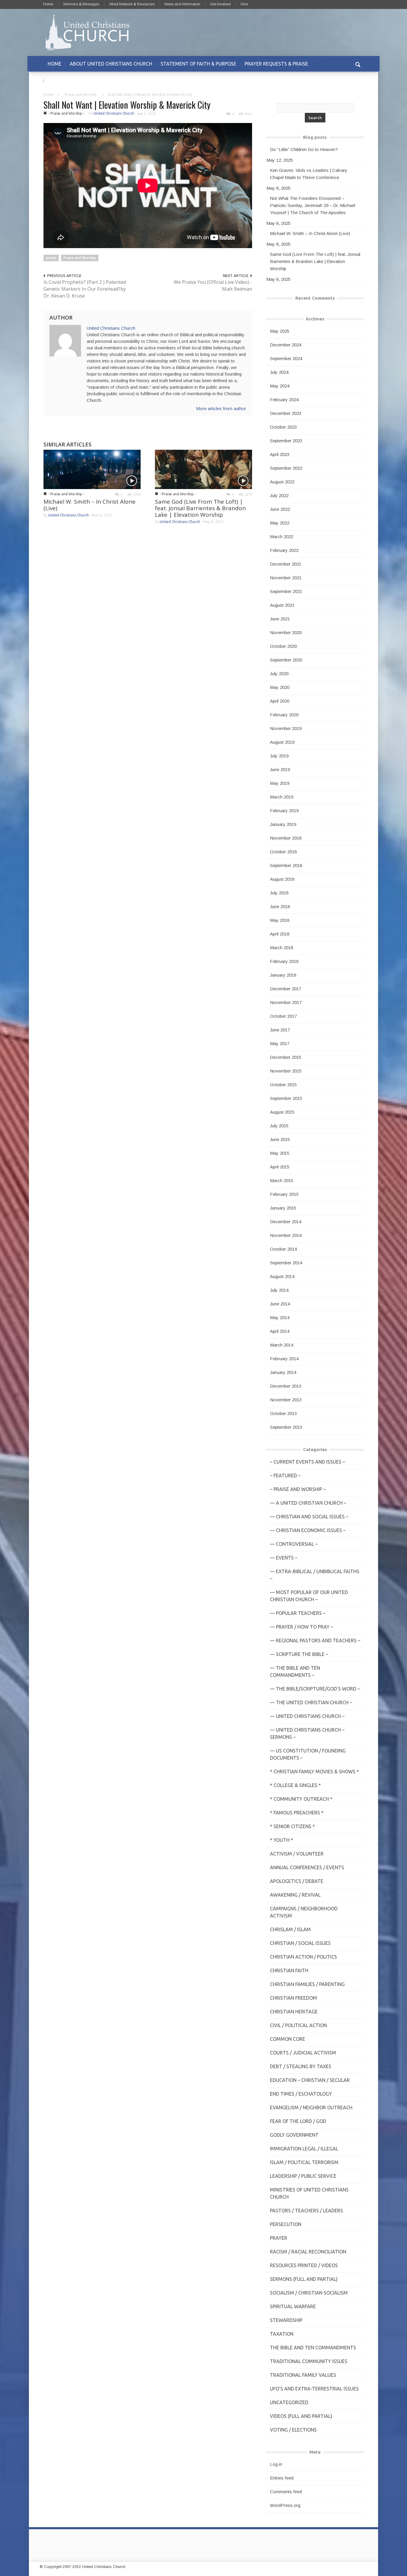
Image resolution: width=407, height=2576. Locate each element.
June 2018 (280, 906)
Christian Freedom (293, 1998)
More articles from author (221, 408)
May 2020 (280, 687)
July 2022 (279, 495)
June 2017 (280, 1030)
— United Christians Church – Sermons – (307, 1733)
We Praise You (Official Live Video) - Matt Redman (213, 285)
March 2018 (282, 948)
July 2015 (279, 1126)
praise (51, 258)
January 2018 (283, 975)
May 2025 (280, 331)
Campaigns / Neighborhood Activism (304, 1912)
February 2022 (284, 550)
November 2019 (286, 728)
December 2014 (286, 1222)
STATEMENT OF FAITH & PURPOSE (198, 64)
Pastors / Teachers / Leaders (306, 2211)
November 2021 (286, 578)
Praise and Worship (80, 258)
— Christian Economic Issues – (308, 1530)
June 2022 (280, 509)
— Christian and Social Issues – (309, 1517)
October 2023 (283, 427)
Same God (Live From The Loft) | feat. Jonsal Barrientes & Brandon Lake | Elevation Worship (200, 508)
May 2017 (280, 1043)
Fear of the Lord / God (298, 2121)
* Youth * (282, 1840)
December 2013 (286, 1386)
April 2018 (280, 934)
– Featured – (285, 1475)
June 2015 (280, 1139)
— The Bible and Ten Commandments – (295, 1671)
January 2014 (283, 1372)
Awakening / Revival (295, 1895)
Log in (276, 2464)
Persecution (286, 2224)
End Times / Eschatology (301, 2094)
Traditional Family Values (303, 2375)
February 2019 (284, 811)
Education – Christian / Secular (310, 2080)
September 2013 (286, 1427)
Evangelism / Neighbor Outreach (311, 2108)
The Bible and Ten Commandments (313, 2348)
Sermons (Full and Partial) (304, 2279)
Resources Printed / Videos (304, 2265)
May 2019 (280, 783)
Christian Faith (289, 1970)
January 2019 (283, 824)
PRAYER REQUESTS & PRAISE (276, 64)
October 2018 (283, 852)
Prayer (279, 2238)
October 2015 (283, 1085)
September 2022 (286, 468)
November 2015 (286, 1071)
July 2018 (279, 893)
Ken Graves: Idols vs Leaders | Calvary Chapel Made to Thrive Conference (309, 174)
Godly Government (294, 2135)
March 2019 (282, 797)
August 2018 (282, 879)
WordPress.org (285, 2505)
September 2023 (286, 441)
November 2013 (286, 1400)
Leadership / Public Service (303, 2176)
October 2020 (283, 646)
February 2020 (284, 715)
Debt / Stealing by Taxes (301, 2066)
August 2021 (282, 605)
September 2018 (286, 865)
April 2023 (280, 454)
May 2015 (280, 1153)
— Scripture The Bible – (299, 1654)
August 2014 (282, 1276)
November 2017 (286, 1002)
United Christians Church (114, 113)
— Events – (284, 1558)
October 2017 (283, 1016)
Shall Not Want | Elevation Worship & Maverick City (127, 105)
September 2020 (286, 660)
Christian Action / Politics (303, 1957)
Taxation (282, 2334)
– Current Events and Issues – (307, 1462)
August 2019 (282, 742)
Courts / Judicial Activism (303, 2053)
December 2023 (286, 413)
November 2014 (286, 1235)
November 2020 (286, 632)
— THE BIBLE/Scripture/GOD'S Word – (315, 1689)
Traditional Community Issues (309, 2361)
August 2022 (282, 482)
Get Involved (220, 4)
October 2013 (283, 1413)
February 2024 (284, 400)
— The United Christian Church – (311, 1702)
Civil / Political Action (298, 2025)
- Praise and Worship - (81, 95)
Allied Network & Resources (132, 4)
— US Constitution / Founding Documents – (308, 1754)
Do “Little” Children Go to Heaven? (304, 149)
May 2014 (280, 1317)
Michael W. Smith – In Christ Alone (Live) (90, 505)
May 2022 (280, 523)
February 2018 (284, 961)
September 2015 (286, 1098)
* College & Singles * (295, 1785)
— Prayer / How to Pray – (302, 1627)
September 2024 (286, 358)
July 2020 (279, 674)
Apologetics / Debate (297, 1881)
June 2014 (280, 1304)
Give (244, 4)
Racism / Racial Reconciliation (308, 2252)
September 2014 (286, 1263)
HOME (55, 64)
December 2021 (286, 564)
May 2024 (280, 386)
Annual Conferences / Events (307, 1867)
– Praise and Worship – (298, 1489)
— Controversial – (294, 1544)
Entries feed (282, 2478)
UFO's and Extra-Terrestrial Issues (314, 2389)
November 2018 (286, 838)
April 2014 (280, 1331)
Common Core (288, 2039)
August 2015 (282, 1112)
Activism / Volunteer (297, 1854)
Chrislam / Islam (290, 1929)
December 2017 (286, 989)
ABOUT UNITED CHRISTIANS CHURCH (111, 64)
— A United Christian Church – (308, 1503)
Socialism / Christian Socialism (309, 2293)
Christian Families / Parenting (307, 1984)
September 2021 (286, 591)
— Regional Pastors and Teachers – (315, 1640)
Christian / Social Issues (300, 1943)
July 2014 (279, 1290)
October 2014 (283, 1249)
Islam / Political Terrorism (304, 2162)
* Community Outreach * (301, 1799)
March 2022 (282, 537)
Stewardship (286, 2320)
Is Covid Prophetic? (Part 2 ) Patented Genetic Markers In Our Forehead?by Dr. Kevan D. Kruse (85, 289)
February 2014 (284, 1359)
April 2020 (280, 701)
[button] (358, 64)
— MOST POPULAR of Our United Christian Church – (309, 1596)
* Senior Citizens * (292, 1826)
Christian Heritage (294, 2012)
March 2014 (282, 1345)
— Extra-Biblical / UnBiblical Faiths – (315, 1575)
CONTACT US (62, 80)
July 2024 (279, 372)
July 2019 (279, 756)
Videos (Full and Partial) (301, 2416)
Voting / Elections (293, 2430)
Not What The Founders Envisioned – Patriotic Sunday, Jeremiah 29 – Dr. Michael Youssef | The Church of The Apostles (313, 205)
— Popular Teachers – (298, 1613)
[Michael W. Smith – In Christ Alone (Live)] (92, 469)
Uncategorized (289, 2402)
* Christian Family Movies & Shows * (314, 1772)
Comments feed (286, 2492)
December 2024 (286, 345)
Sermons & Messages (81, 4)
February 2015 (284, 1194)
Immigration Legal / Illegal (304, 2149)
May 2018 (280, 920)
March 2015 (282, 1180)
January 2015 (283, 1208)
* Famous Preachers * (297, 1813)
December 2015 (286, 1057)
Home (48, 4)
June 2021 (280, 619)
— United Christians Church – (307, 1716)
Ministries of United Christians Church (309, 2193)
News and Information (182, 4)
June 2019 (280, 769)
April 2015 (280, 1167)
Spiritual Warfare (293, 2306)
